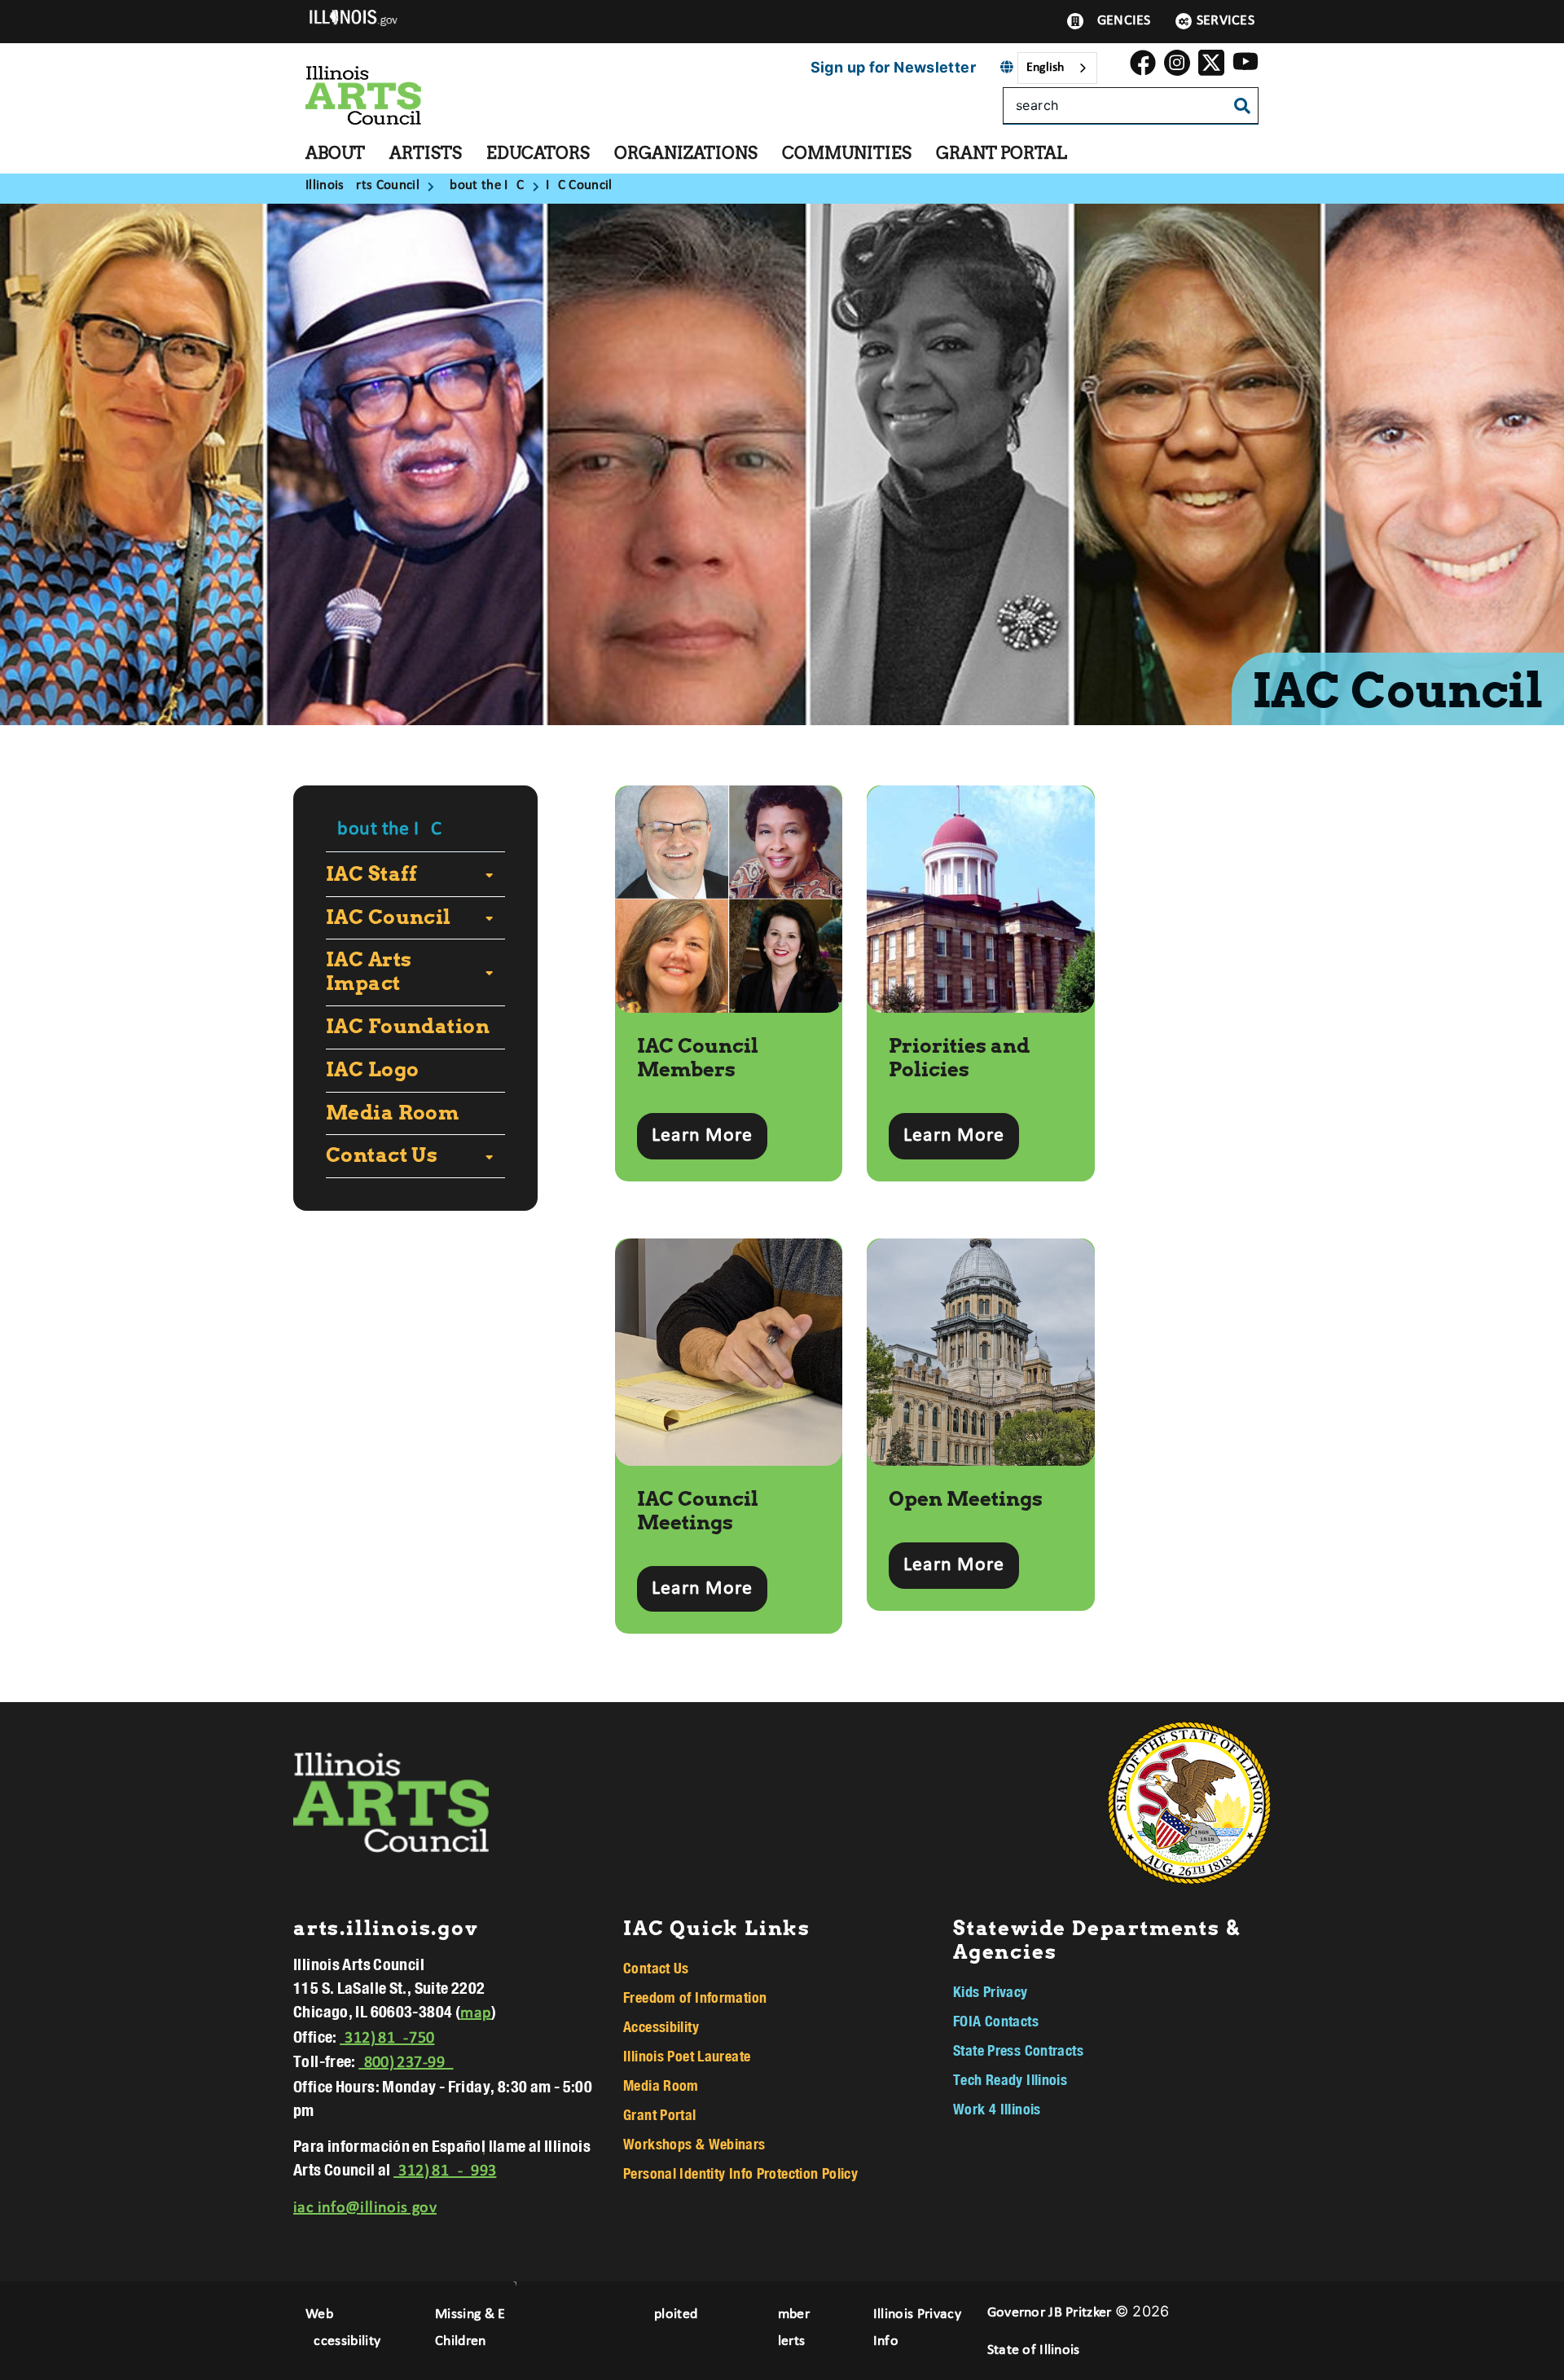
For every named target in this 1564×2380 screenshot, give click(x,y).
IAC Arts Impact (369, 972)
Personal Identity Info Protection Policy (740, 2173)
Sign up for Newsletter (893, 67)
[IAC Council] (485, 917)
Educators (538, 153)
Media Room (392, 1113)
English (1045, 68)
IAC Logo (372, 1070)
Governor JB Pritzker (1050, 2313)
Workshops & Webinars (694, 2144)
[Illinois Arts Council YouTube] (1245, 68)
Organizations (686, 153)
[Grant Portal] (1079, 153)
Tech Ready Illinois (1010, 2079)
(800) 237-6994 (406, 2063)
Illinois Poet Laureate (687, 2056)
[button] (702, 1136)
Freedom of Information (695, 1997)
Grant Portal (1002, 153)
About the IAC (384, 829)
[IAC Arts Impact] (487, 972)
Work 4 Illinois (997, 2109)
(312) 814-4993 (445, 2171)
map (476, 2013)
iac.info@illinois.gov (365, 2208)
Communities (847, 153)
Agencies (1119, 21)
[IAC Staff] (485, 874)
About (335, 153)
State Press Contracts (1018, 2050)
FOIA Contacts (996, 2021)
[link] (1143, 68)
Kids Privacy (991, 1991)
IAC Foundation (408, 1027)
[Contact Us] (485, 1156)
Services (1226, 21)
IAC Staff (372, 874)
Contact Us (382, 1155)
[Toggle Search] (1242, 107)
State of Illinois (1034, 2350)
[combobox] (1057, 68)
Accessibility (661, 2026)
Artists (426, 153)
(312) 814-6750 (387, 2039)
